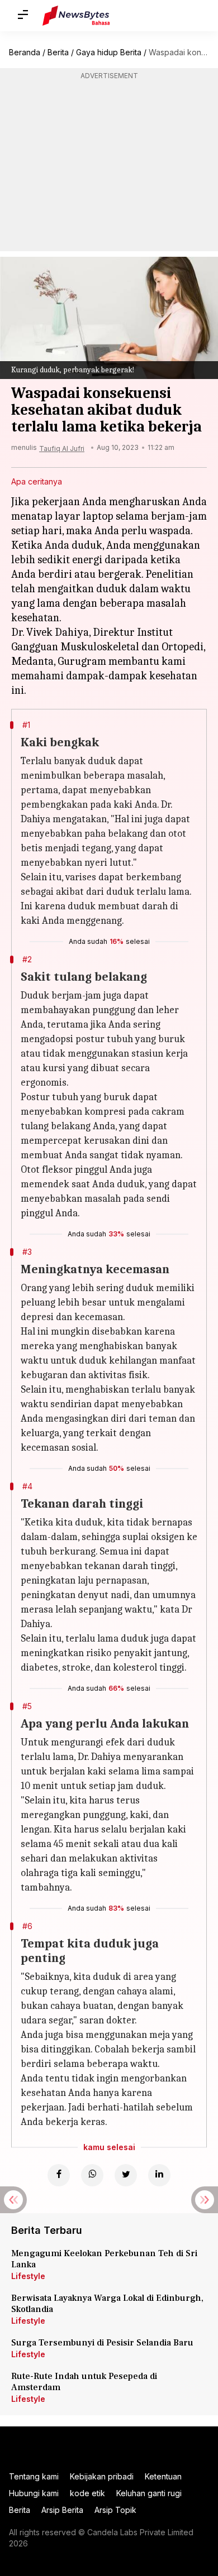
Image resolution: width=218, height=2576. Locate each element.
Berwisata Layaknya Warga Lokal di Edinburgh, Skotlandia (107, 2304)
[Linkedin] (159, 2175)
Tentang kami (34, 2476)
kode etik (87, 2493)
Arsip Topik (115, 2510)
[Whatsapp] (92, 2175)
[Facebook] (59, 2175)
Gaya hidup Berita (109, 52)
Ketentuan (163, 2476)
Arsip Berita (62, 2510)
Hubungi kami (34, 2493)
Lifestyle (28, 2276)
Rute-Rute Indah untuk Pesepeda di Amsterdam (84, 2382)
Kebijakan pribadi (102, 2476)
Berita (58, 52)
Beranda (25, 52)
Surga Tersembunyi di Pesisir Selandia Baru (102, 2343)
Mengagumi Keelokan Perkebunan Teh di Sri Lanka (104, 2259)
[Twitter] (126, 2175)
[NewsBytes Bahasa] (76, 16)
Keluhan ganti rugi (149, 2493)
